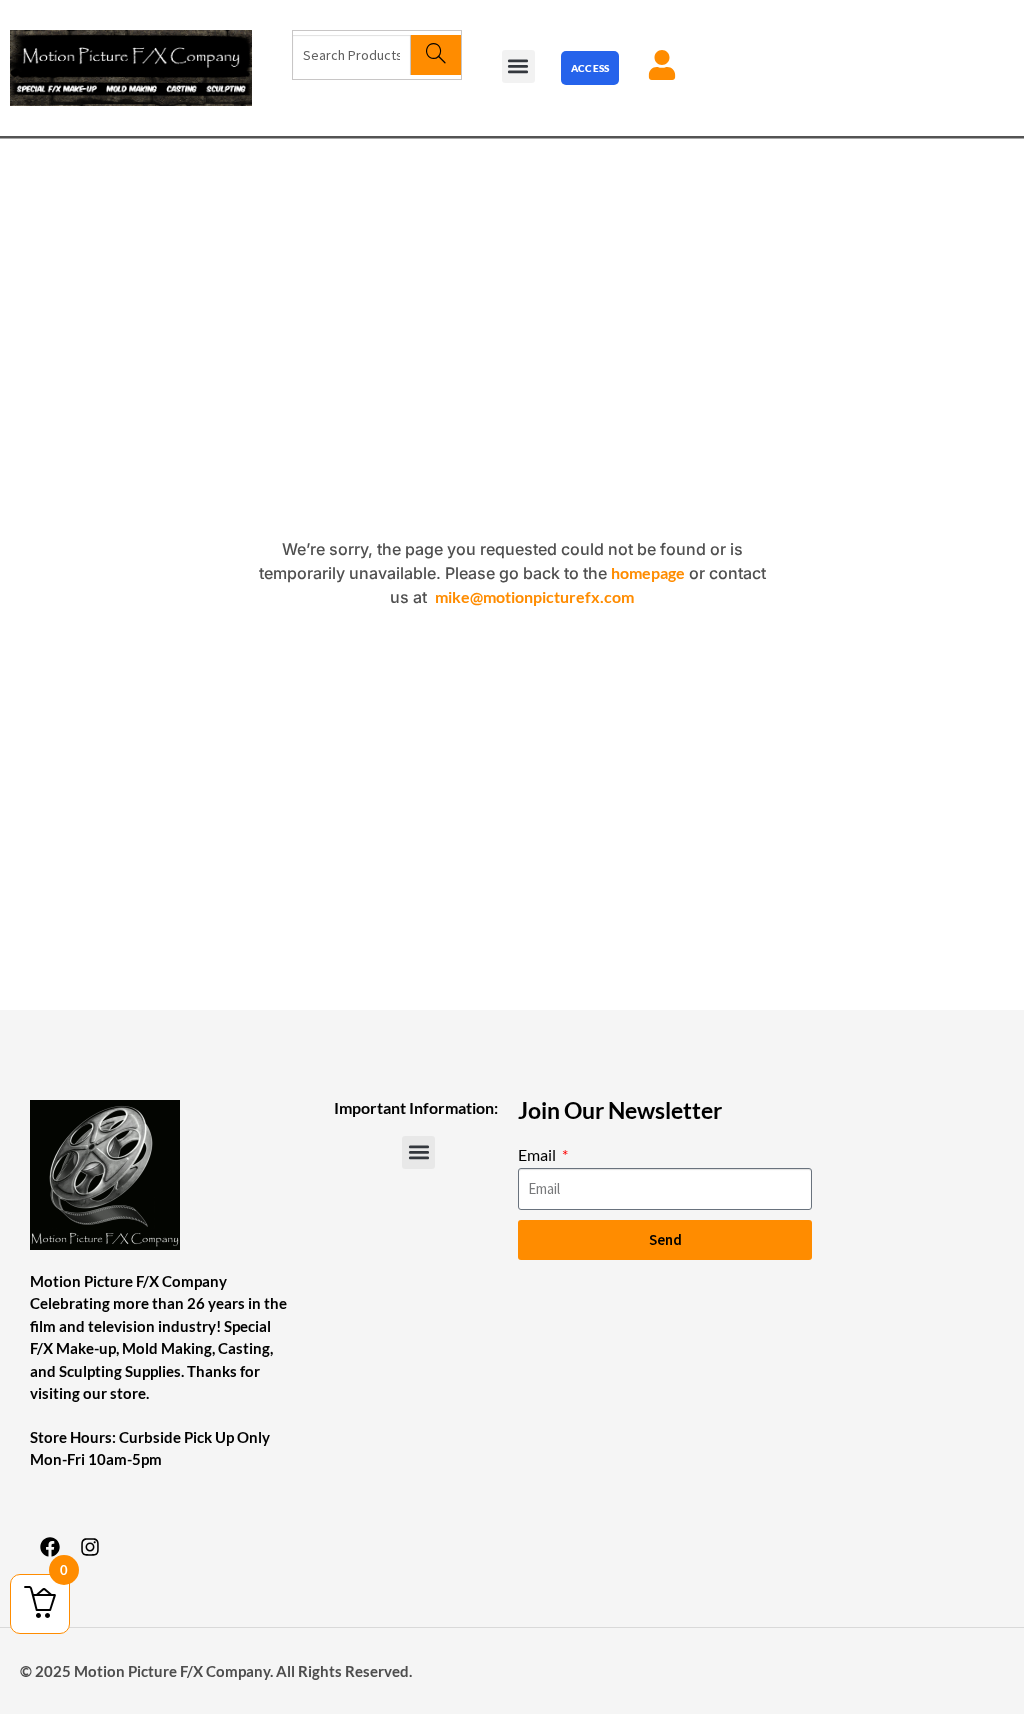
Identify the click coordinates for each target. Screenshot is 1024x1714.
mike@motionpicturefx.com (534, 596)
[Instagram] (90, 1547)
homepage (648, 572)
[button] (518, 66)
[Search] (435, 55)
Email (538, 1154)
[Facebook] (50, 1547)
